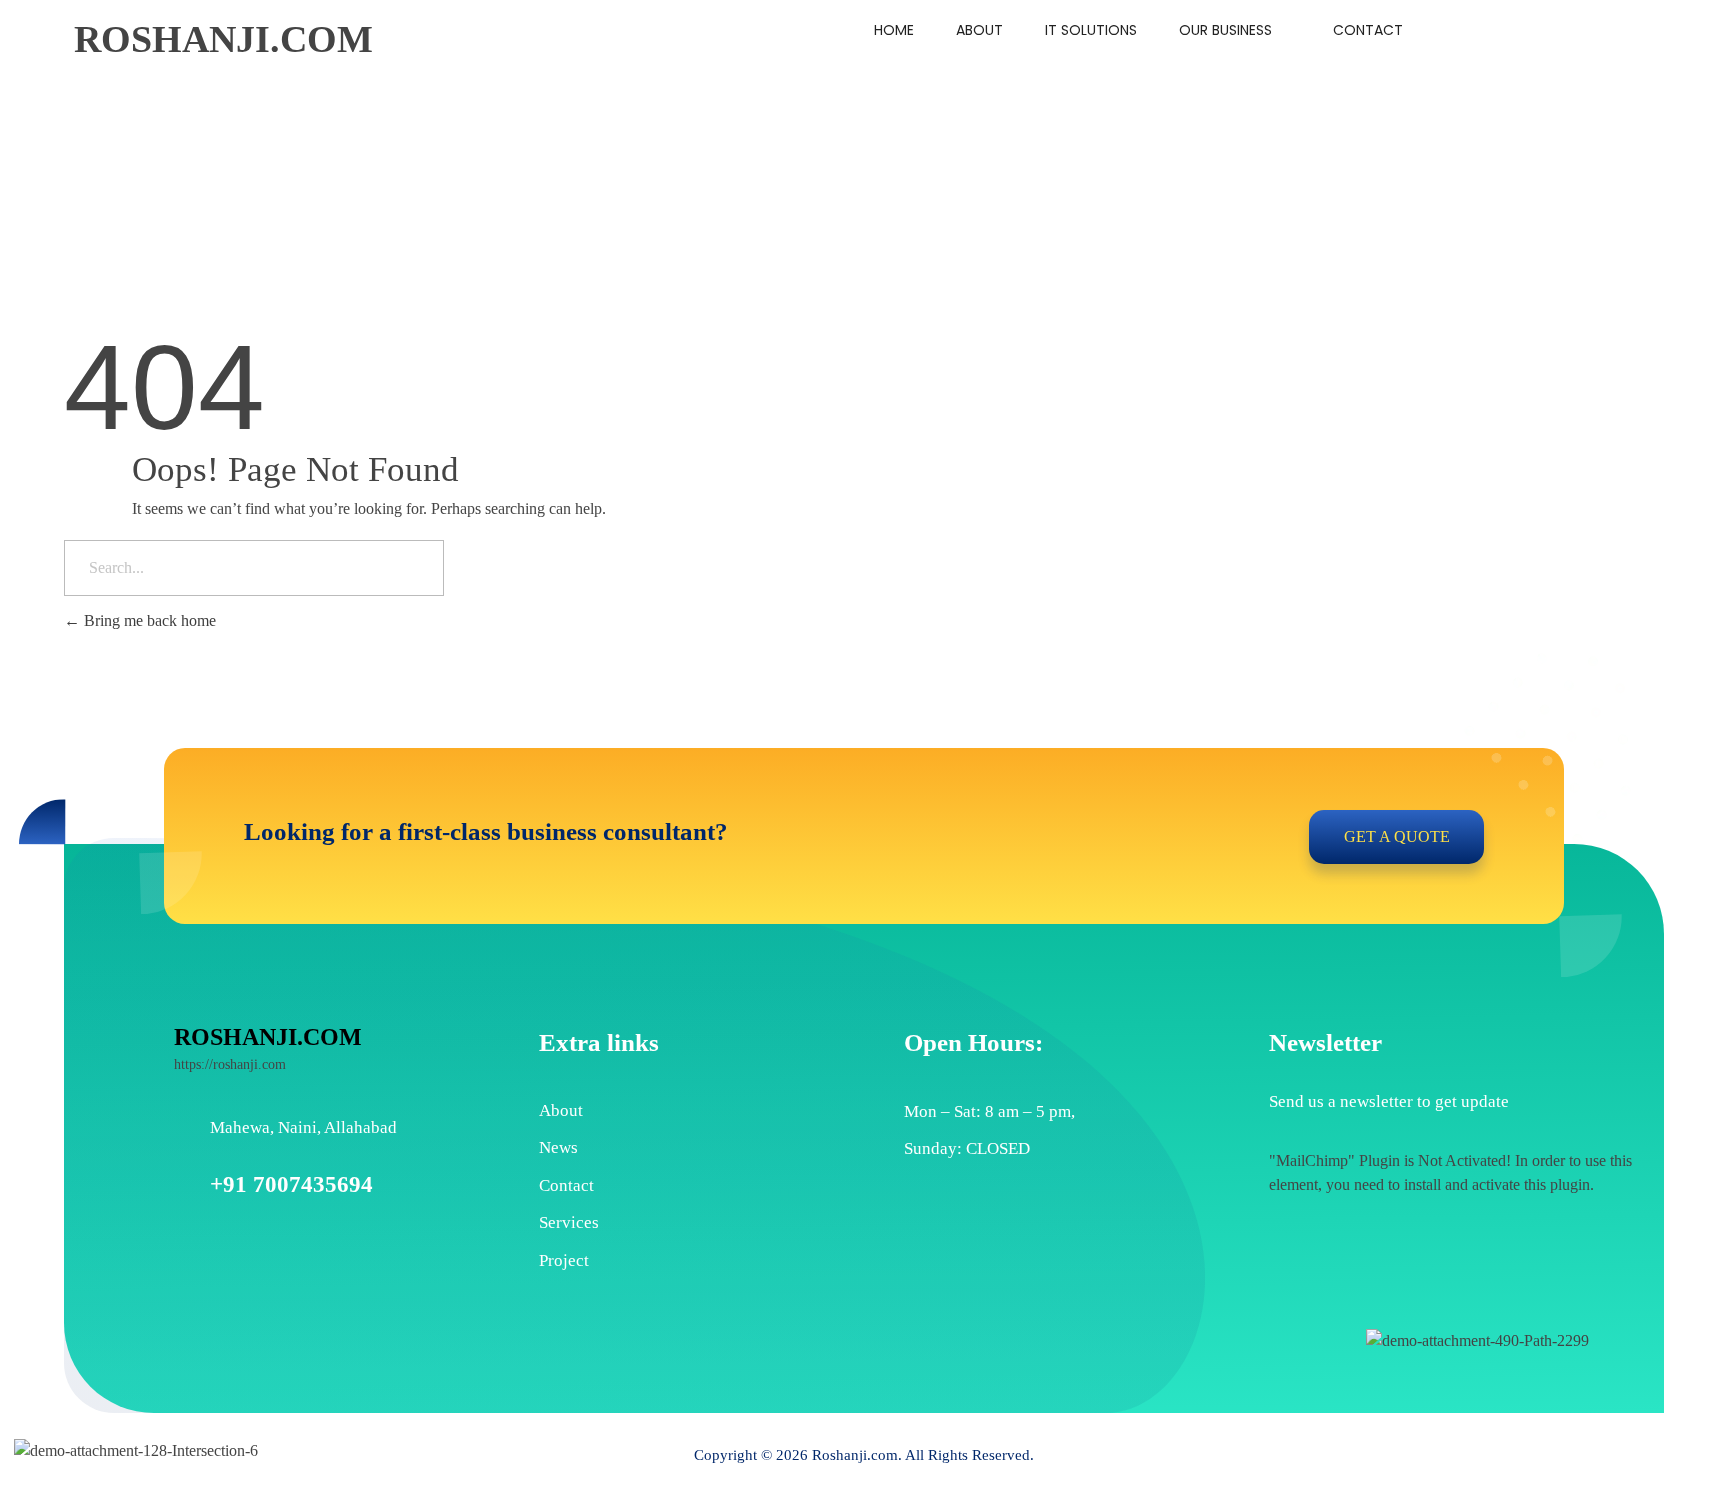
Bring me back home (148, 620)
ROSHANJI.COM (223, 39)
